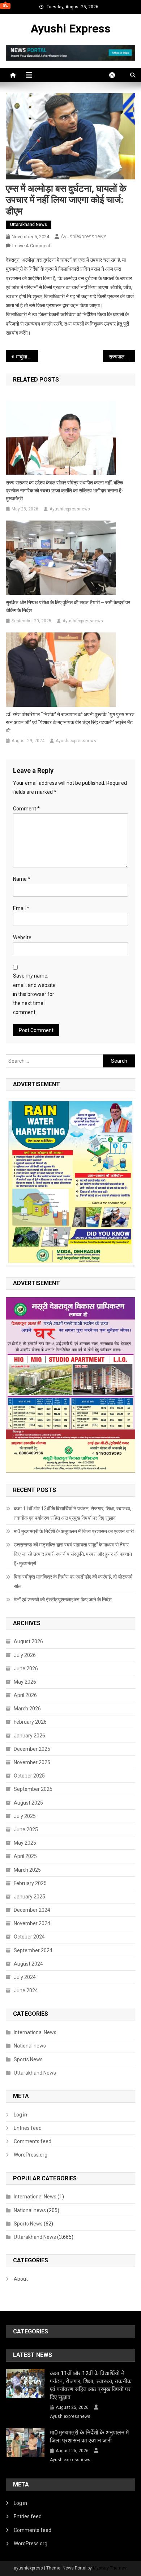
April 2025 (25, 1856)
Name (22, 879)
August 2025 (28, 1803)
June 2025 (26, 1829)
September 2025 (33, 1789)
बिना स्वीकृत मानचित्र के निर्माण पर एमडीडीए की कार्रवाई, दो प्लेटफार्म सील (73, 1581)
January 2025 (29, 1897)
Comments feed (33, 2141)
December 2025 (32, 1749)
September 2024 (33, 1950)
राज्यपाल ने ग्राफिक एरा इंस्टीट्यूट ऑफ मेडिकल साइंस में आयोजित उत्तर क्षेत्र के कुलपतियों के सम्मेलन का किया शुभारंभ (122, 357)
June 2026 (26, 1668)
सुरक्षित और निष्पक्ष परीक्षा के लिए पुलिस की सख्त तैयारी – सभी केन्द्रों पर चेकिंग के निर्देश (68, 606)
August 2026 (28, 1641)
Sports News (28, 2059)
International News (35, 2032)
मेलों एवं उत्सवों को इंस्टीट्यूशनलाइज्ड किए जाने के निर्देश (63, 1600)
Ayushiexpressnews (84, 236)
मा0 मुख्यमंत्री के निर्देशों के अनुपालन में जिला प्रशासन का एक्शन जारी (74, 1531)
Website (22, 937)
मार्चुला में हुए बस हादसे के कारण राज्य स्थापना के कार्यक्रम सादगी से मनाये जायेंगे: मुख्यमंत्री (27, 357)
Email (21, 908)
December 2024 (32, 1910)
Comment (26, 809)
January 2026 (29, 1736)
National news (30, 2046)
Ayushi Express (71, 29)
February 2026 (30, 1722)
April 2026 (25, 1695)
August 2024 (28, 1964)
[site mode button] (116, 75)
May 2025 (25, 1843)
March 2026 (27, 1709)
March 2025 (27, 1870)
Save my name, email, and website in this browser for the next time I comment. (34, 994)
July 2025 (25, 1816)
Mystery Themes (110, 2568)
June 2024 (26, 1990)
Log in (20, 2115)
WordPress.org (31, 2155)
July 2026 (25, 1655)
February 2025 (30, 1883)
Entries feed (28, 2128)
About (21, 2279)
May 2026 (25, 1682)
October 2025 (29, 1776)
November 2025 (32, 1762)
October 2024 (29, 1937)
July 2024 (25, 1977)
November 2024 (32, 1923)
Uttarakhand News (29, 225)
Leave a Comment (31, 246)
